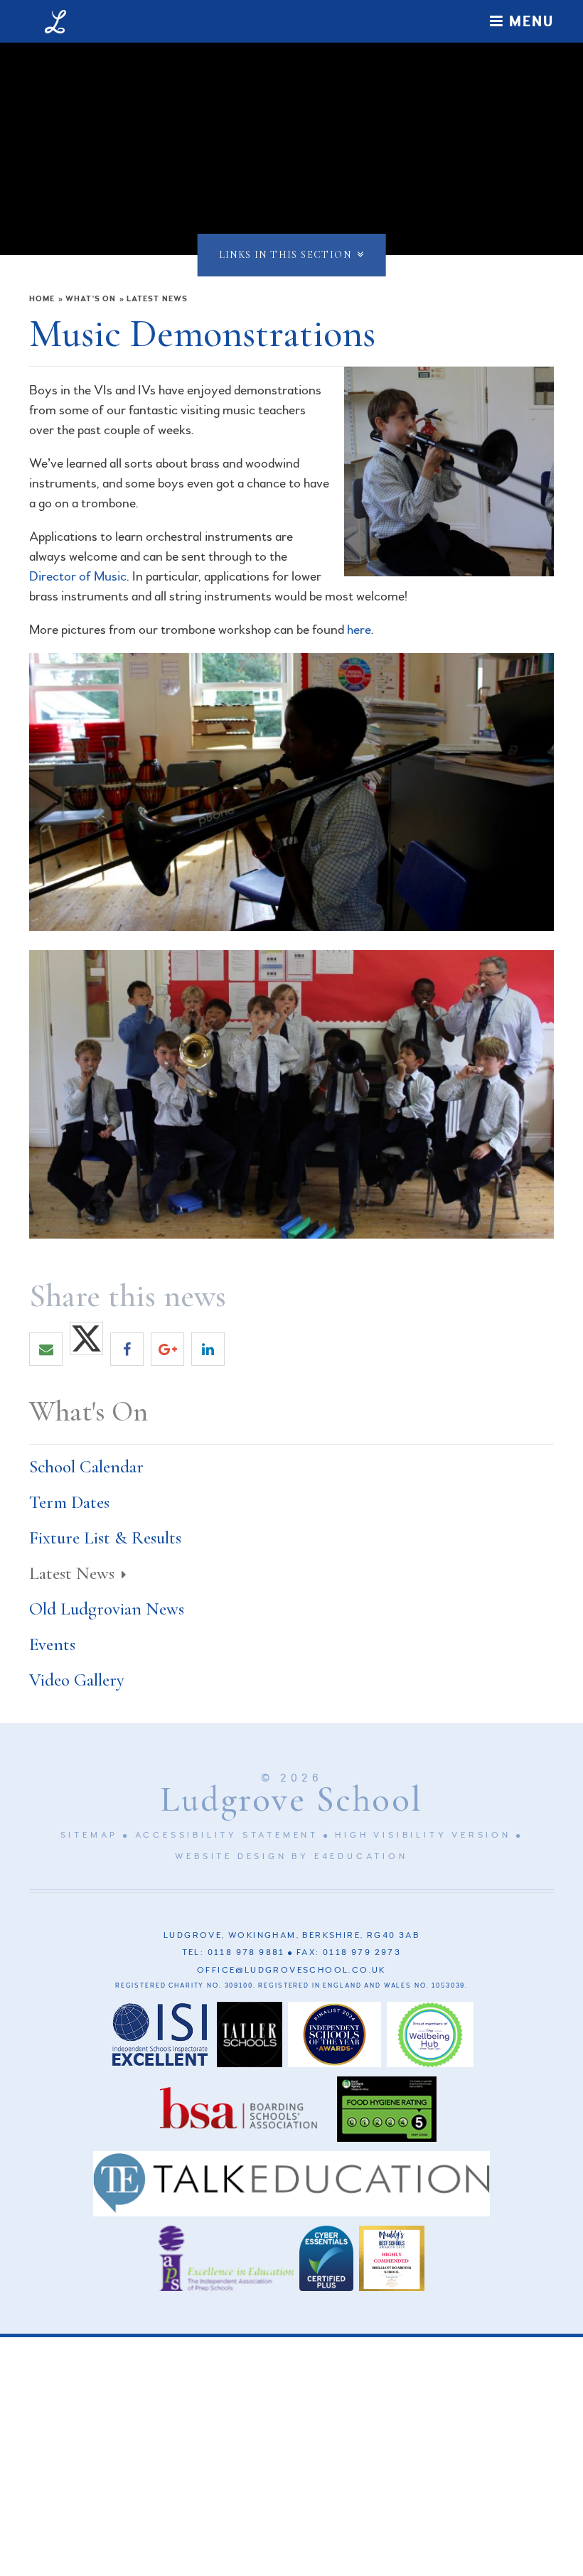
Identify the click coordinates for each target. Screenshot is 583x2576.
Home (42, 299)
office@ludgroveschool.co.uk (291, 1970)
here (359, 630)
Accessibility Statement (227, 1835)
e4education (361, 1856)
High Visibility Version (423, 1835)
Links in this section (285, 255)
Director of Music (78, 576)
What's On (91, 299)
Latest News (157, 299)
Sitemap (90, 1835)
